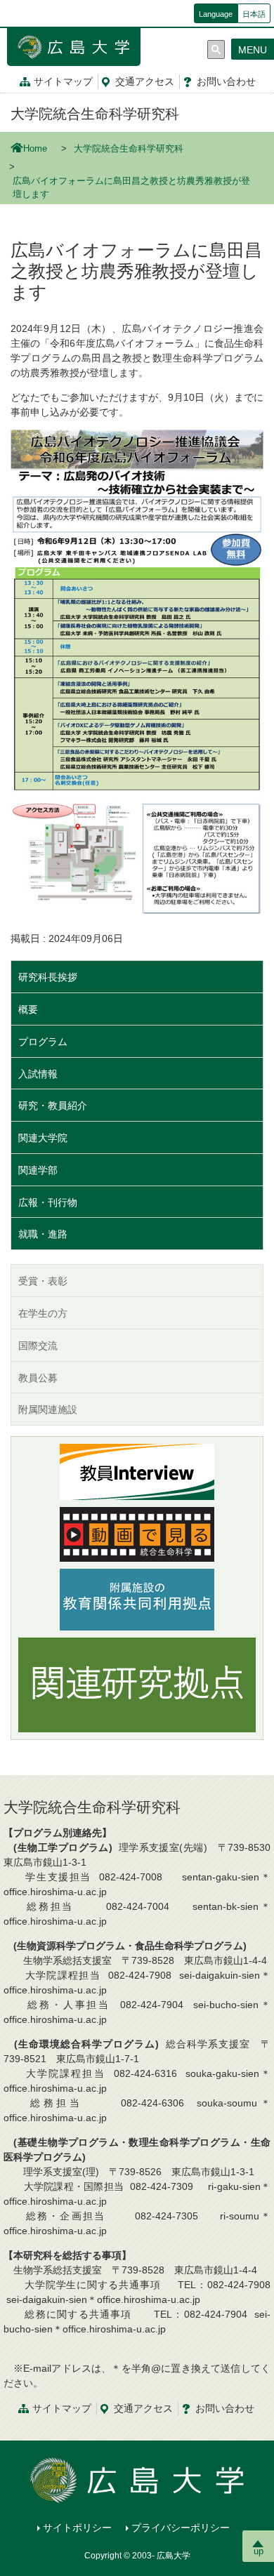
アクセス (145, 81)
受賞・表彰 (43, 1281)
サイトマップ (63, 81)
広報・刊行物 (48, 1202)
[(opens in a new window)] (137, 1472)
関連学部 (38, 1170)
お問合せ (226, 81)
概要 (28, 1009)
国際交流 (38, 1346)
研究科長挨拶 (48, 977)
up (259, 2551)
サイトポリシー (77, 2528)
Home (35, 149)
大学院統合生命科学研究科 (95, 114)
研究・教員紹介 (53, 1106)
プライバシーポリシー (181, 2528)
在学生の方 (43, 1313)
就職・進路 (43, 1234)
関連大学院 (43, 1138)
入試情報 (38, 1074)
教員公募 (38, 1378)
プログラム (43, 1042)
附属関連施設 (48, 1409)
